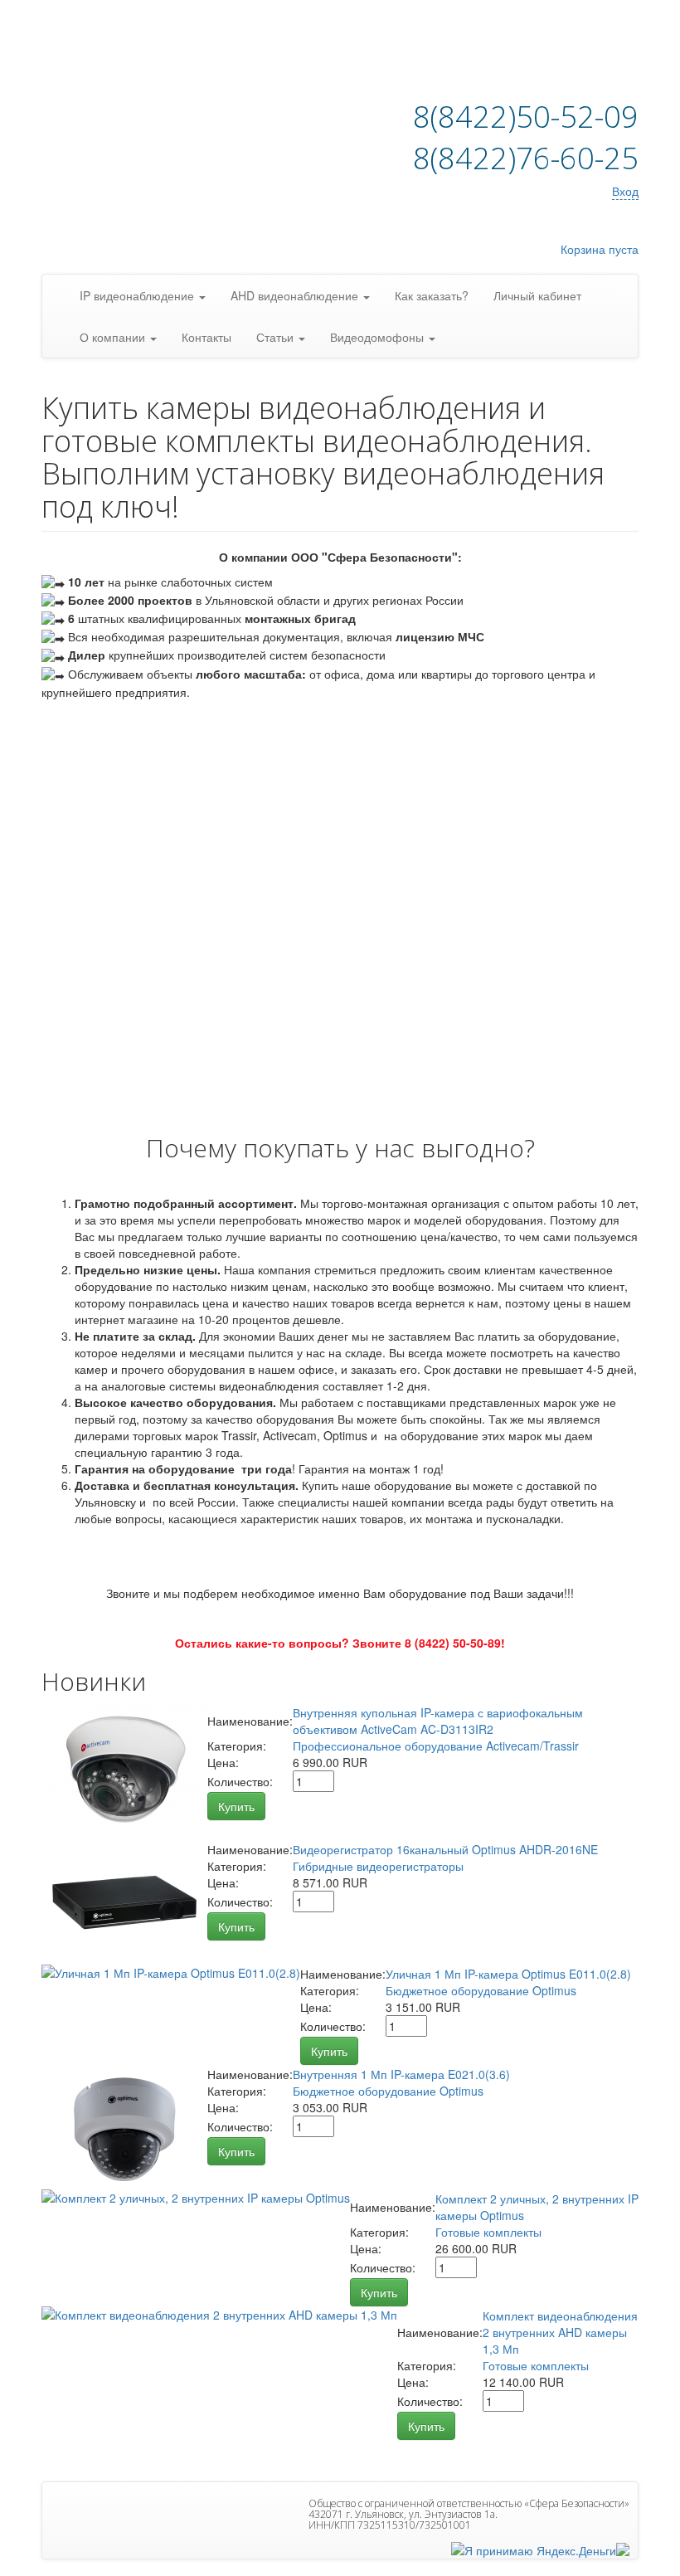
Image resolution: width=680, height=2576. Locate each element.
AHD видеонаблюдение (296, 295)
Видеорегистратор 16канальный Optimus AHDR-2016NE (445, 1849)
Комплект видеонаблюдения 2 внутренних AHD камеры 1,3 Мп (560, 2332)
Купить (236, 1806)
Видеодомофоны (379, 337)
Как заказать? (432, 295)
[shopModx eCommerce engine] (145, 58)
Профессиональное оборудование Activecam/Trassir (436, 1746)
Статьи (277, 337)
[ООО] (623, 2548)
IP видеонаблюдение (138, 295)
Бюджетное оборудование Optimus (481, 1990)
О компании (114, 337)
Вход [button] (625, 191)
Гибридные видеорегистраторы (378, 1866)
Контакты (206, 337)
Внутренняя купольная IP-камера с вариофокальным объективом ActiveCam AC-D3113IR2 (438, 1721)
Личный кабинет (537, 295)
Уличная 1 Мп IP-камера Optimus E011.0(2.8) (508, 1974)
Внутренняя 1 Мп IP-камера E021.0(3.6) (401, 2074)
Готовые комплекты (488, 2232)
